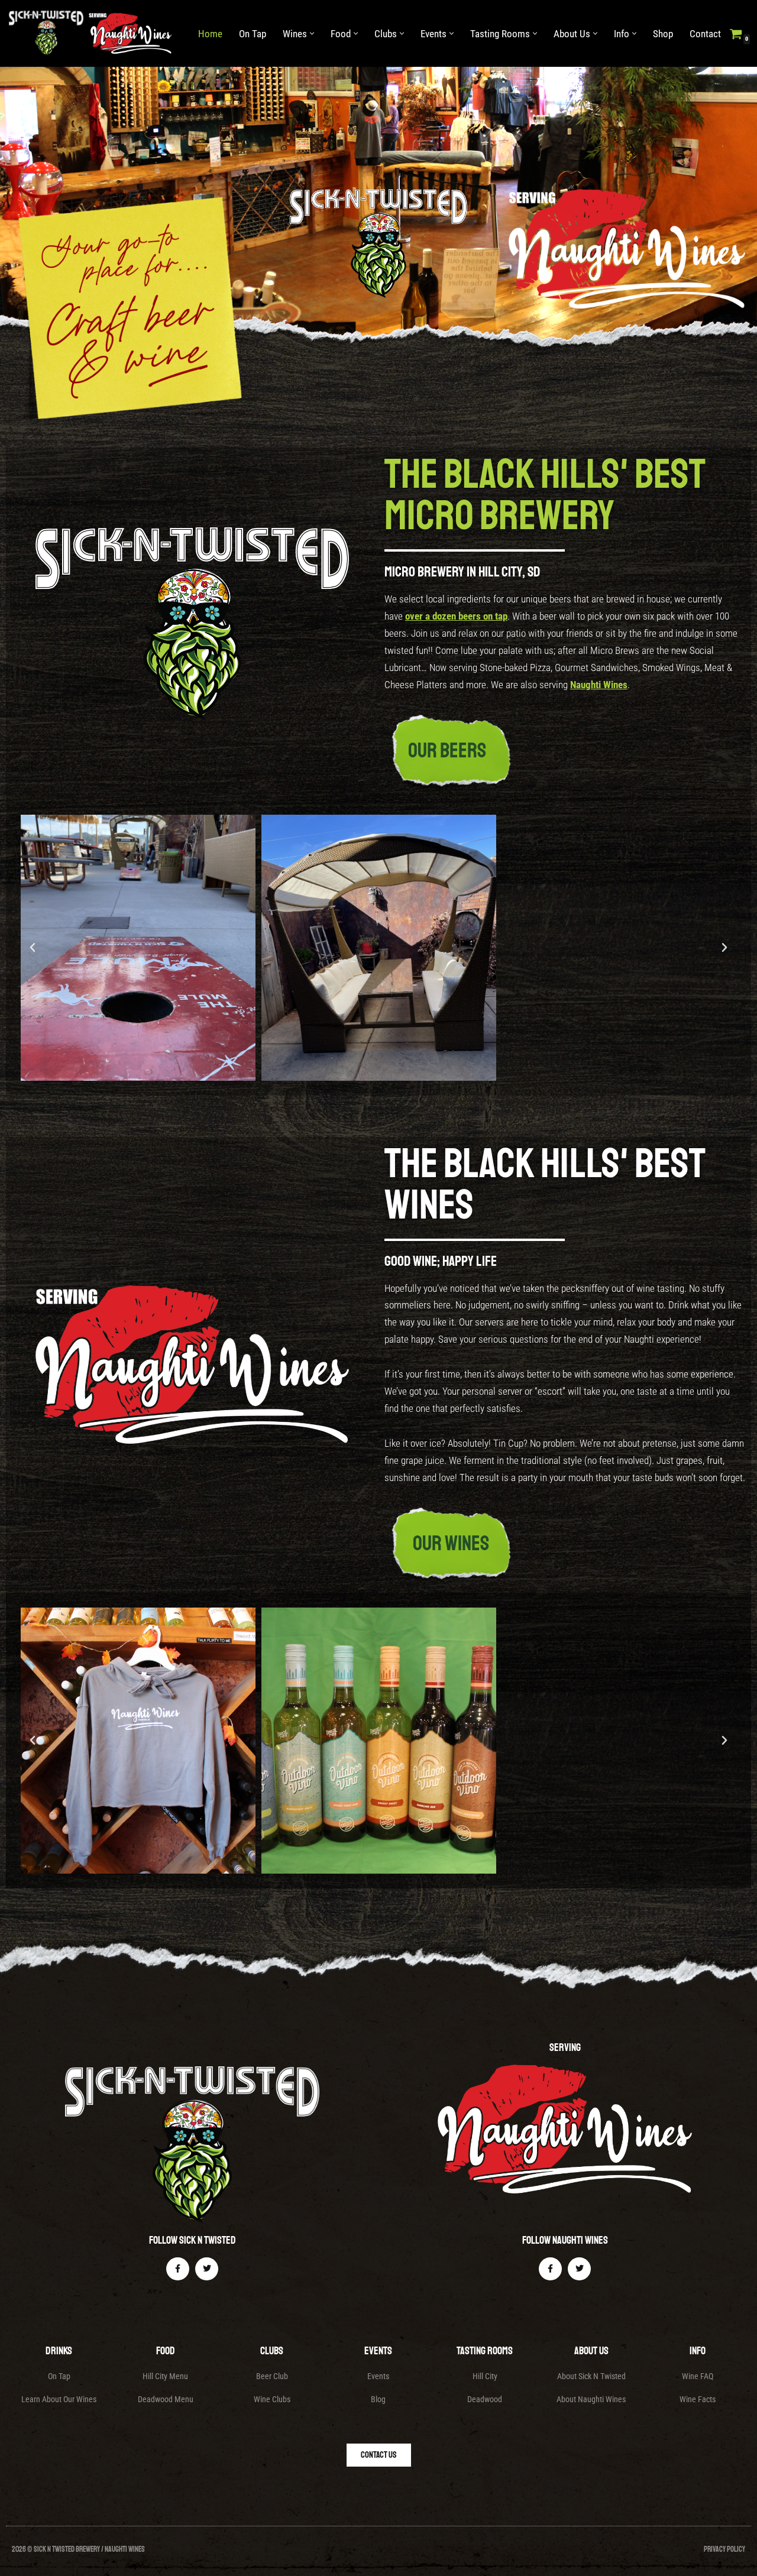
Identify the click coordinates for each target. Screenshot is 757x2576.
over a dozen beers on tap (456, 683)
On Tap (253, 34)
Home (210, 34)
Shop (663, 34)
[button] (312, 33)
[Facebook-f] (178, 2335)
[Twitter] (207, 2335)
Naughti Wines (599, 751)
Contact (705, 34)
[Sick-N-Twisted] (93, 33)
